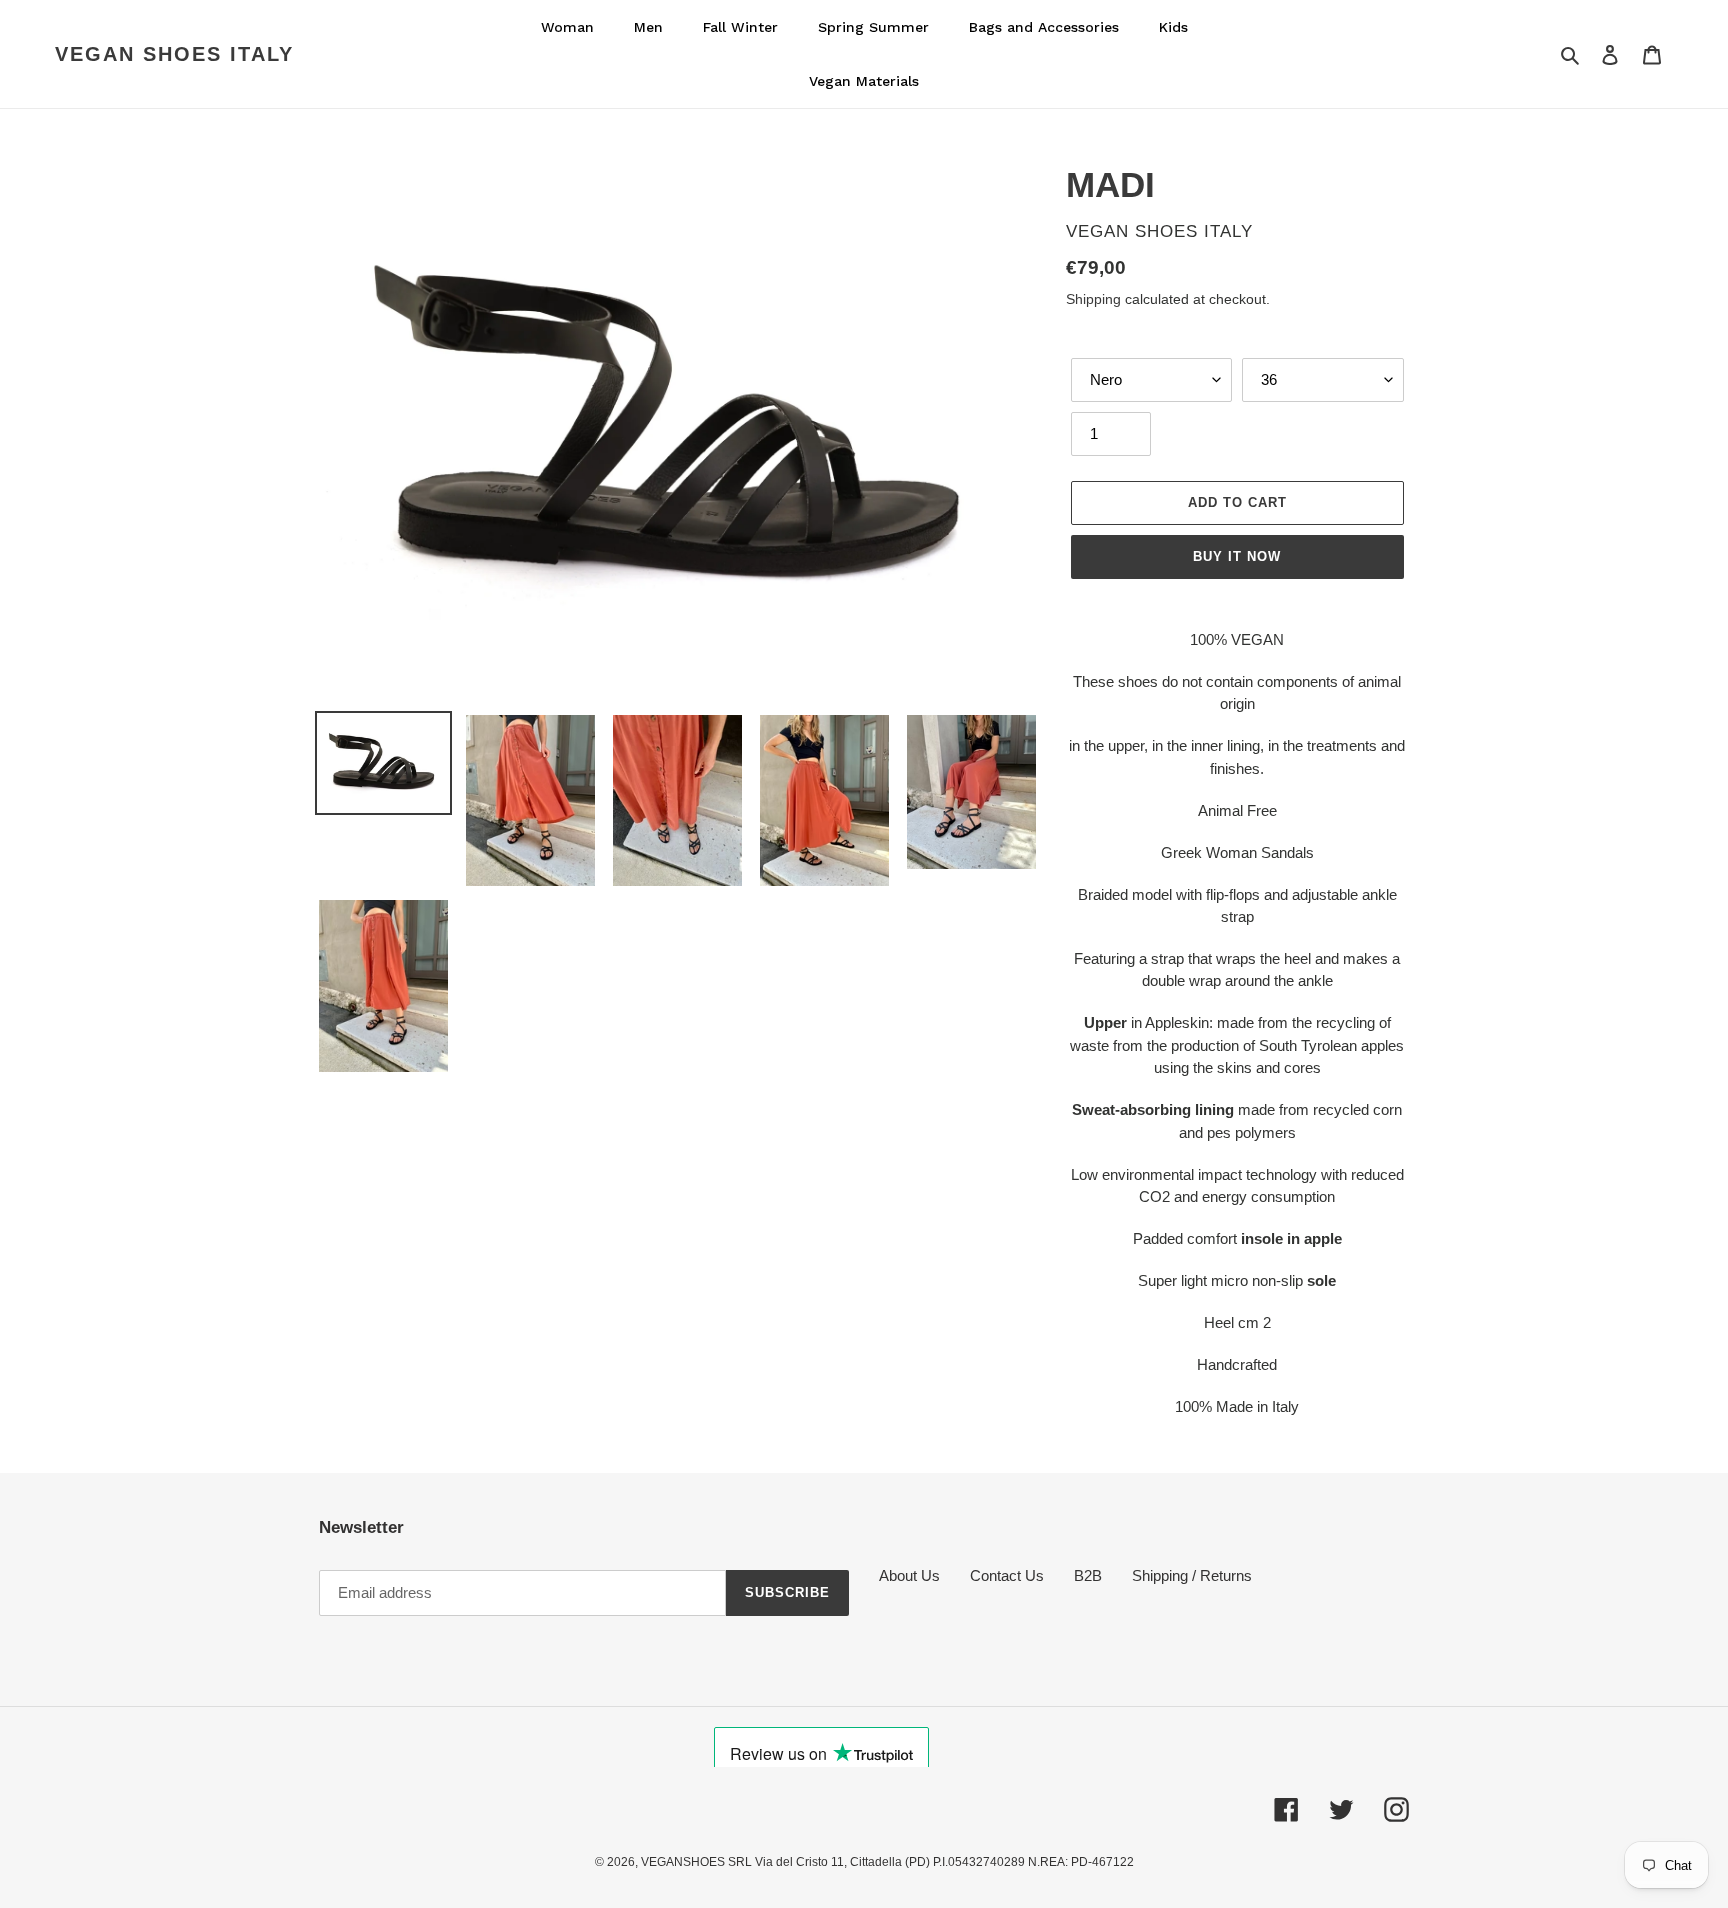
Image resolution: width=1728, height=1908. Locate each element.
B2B (1088, 1575)
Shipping (1093, 299)
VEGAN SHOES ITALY (174, 54)
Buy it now (1237, 556)
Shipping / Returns (1192, 1575)
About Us (909, 1575)
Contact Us (1007, 1575)
